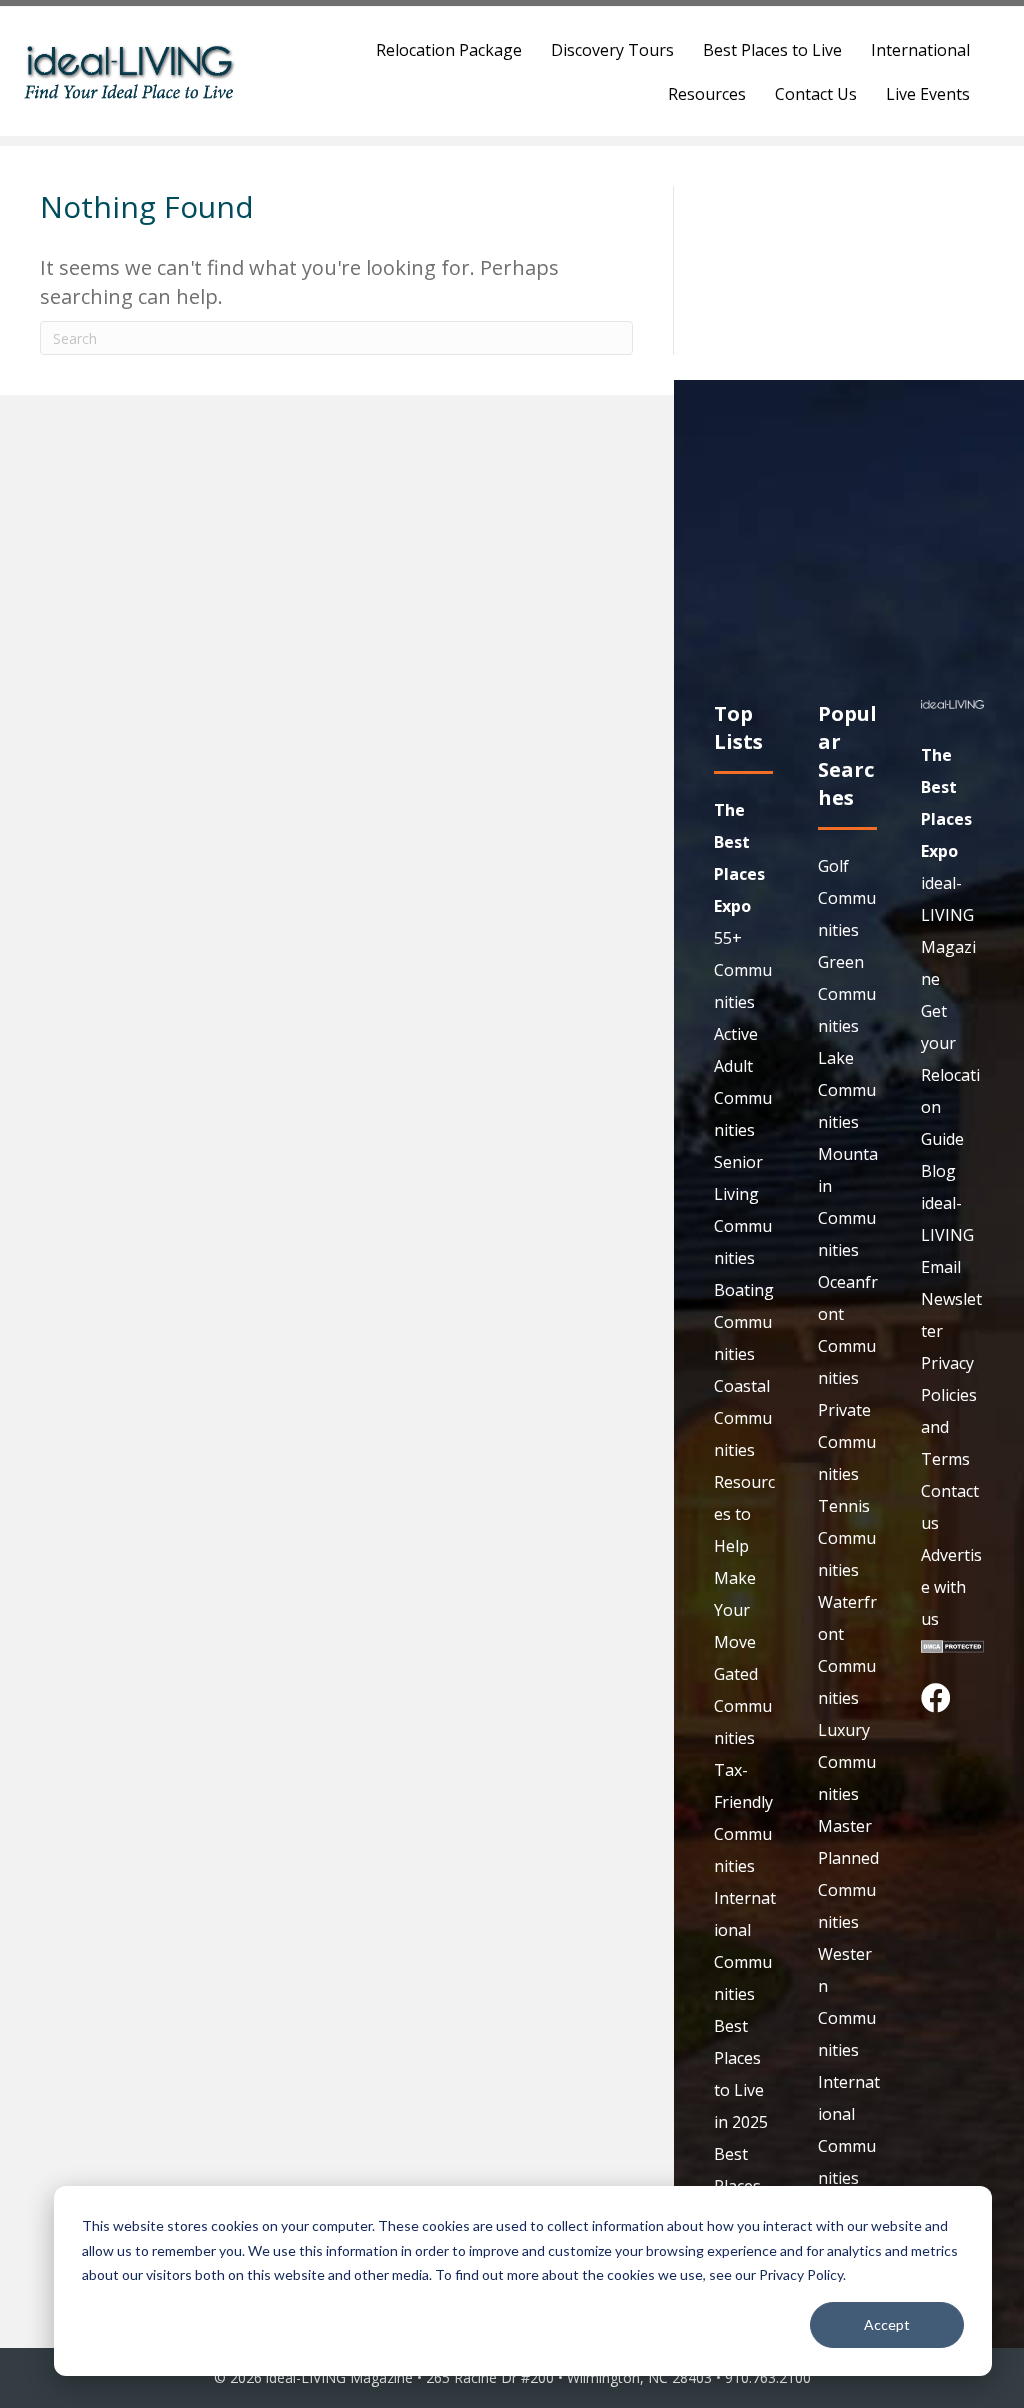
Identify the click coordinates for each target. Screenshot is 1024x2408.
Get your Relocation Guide (950, 1075)
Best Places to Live (772, 50)
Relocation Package (449, 50)
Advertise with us (951, 1587)
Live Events (928, 94)
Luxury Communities (847, 1762)
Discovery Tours (612, 50)
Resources (707, 94)
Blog (938, 1171)
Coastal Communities (743, 1418)
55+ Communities (743, 970)
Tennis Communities (847, 1538)
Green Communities (847, 994)
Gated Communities (743, 1706)
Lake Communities (847, 1090)
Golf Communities (847, 898)
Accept (887, 2324)
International (920, 50)
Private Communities (847, 1442)
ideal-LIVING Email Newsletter (951, 1267)
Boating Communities (744, 1322)
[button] (936, 1698)
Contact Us (816, 94)
